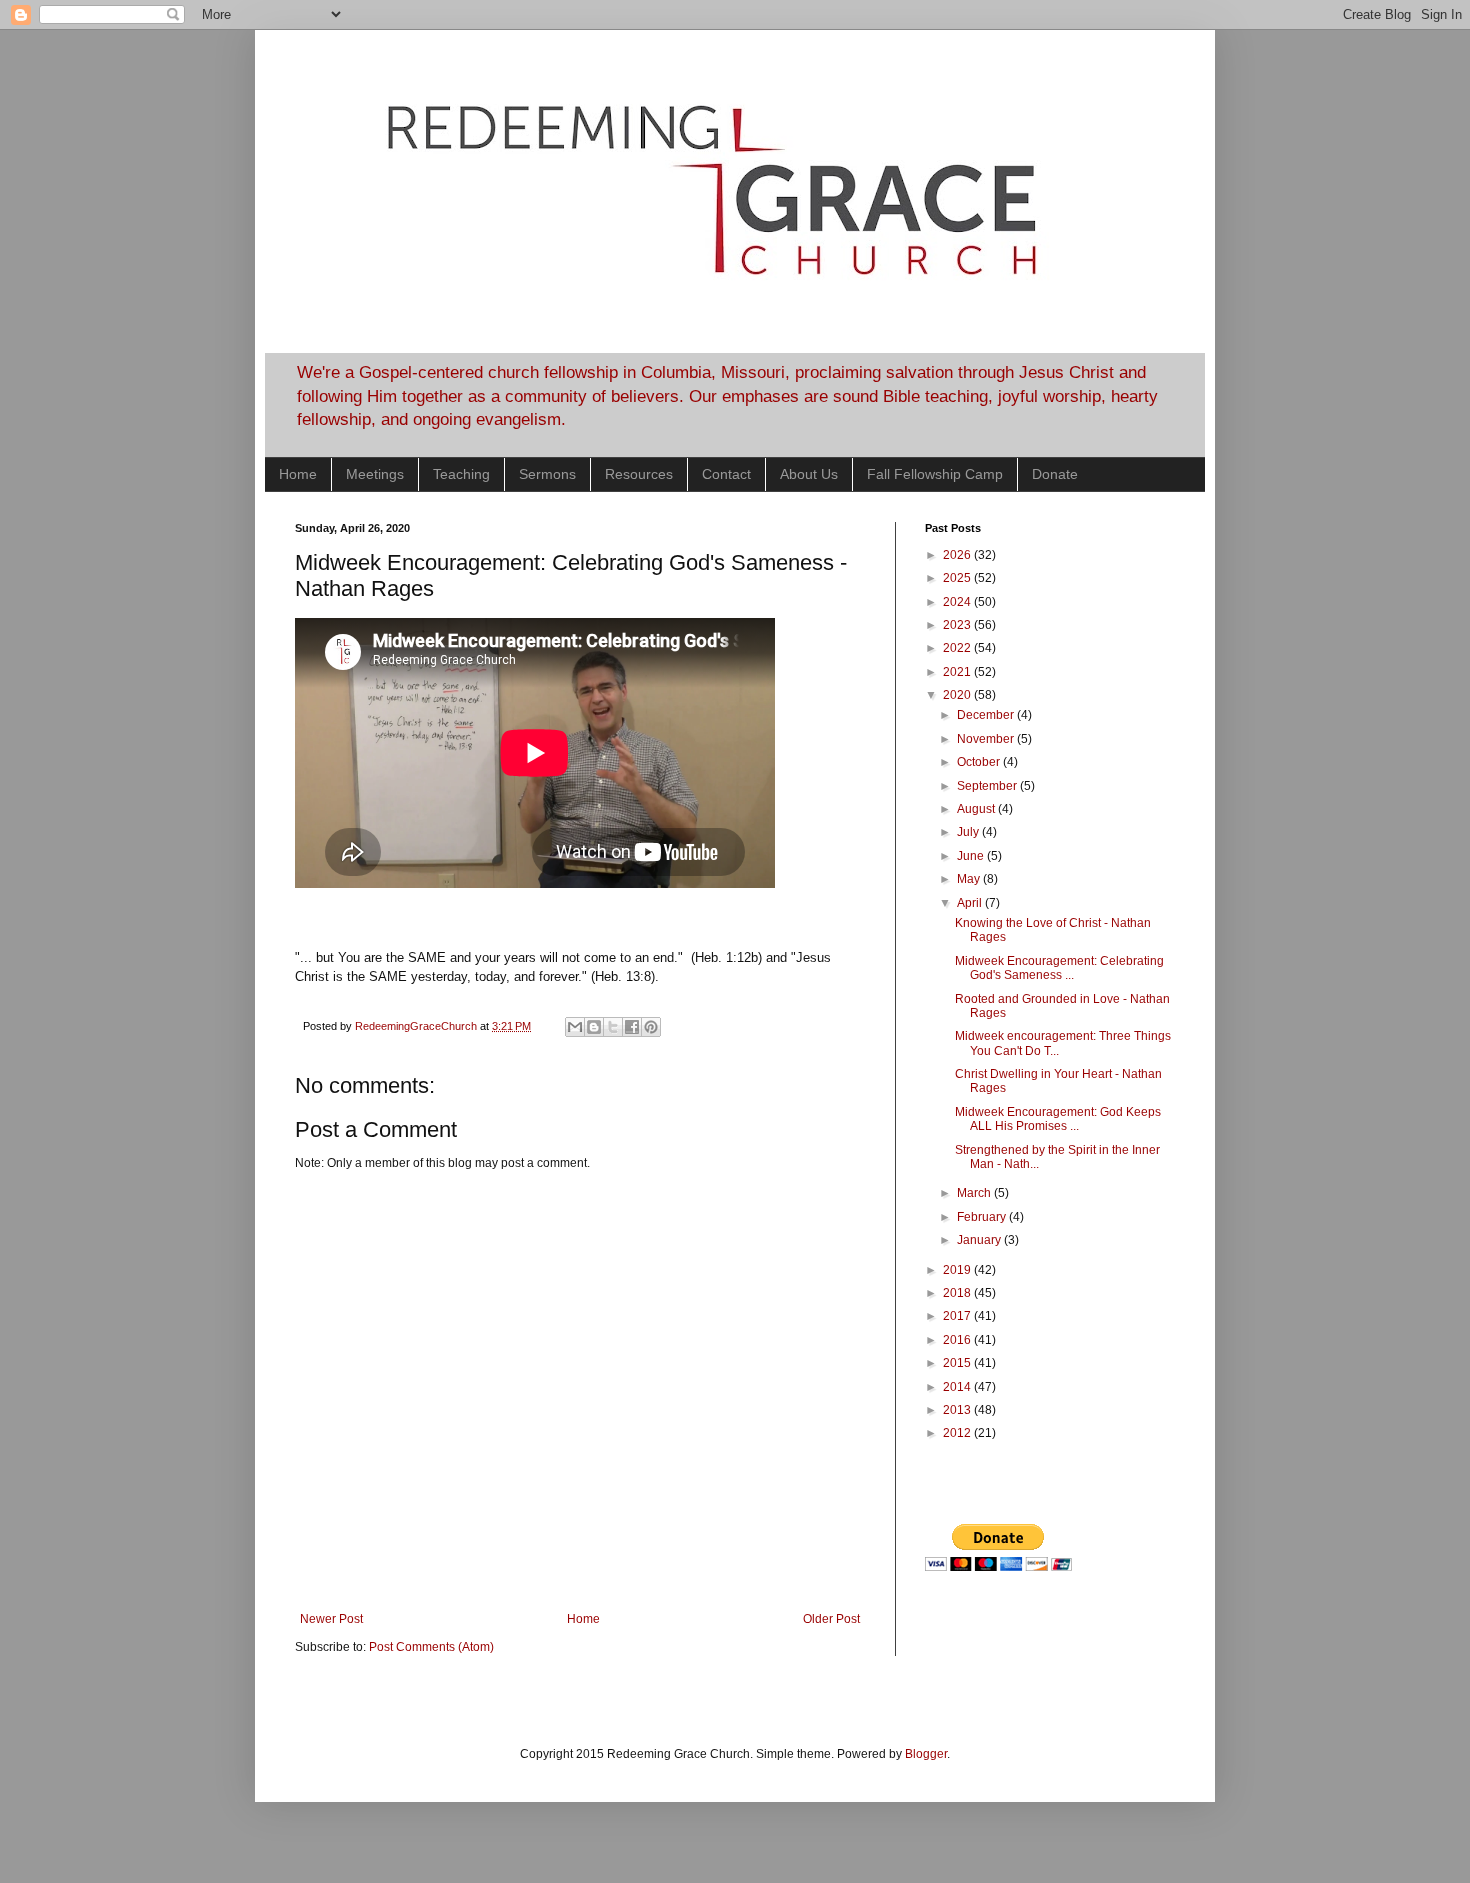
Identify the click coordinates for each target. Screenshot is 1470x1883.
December (987, 715)
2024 (958, 602)
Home (298, 474)
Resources (639, 474)
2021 (958, 672)
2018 (958, 1293)
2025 (958, 578)
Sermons (547, 474)
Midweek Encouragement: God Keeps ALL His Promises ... (1058, 1119)
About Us (809, 474)
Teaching (461, 474)
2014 (958, 1387)
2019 (958, 1270)
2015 (958, 1363)
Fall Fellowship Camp (935, 474)
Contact (726, 474)
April (971, 903)
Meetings (375, 474)
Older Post (831, 1619)
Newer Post (331, 1619)
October (980, 762)
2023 (958, 625)
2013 (958, 1410)
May (970, 879)
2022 (958, 648)
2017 (958, 1316)
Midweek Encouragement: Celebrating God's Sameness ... (1059, 968)
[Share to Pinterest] (651, 1027)
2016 (958, 1340)
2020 (958, 695)
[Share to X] (613, 1027)
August (977, 809)
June (972, 856)
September (988, 786)
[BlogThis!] (594, 1027)
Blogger (926, 1754)
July (969, 832)
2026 (958, 555)
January (980, 1240)
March (975, 1193)
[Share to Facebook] (632, 1027)
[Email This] (575, 1027)
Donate (1055, 474)
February (983, 1217)
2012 (958, 1433)
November (987, 739)
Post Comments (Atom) (431, 1647)
